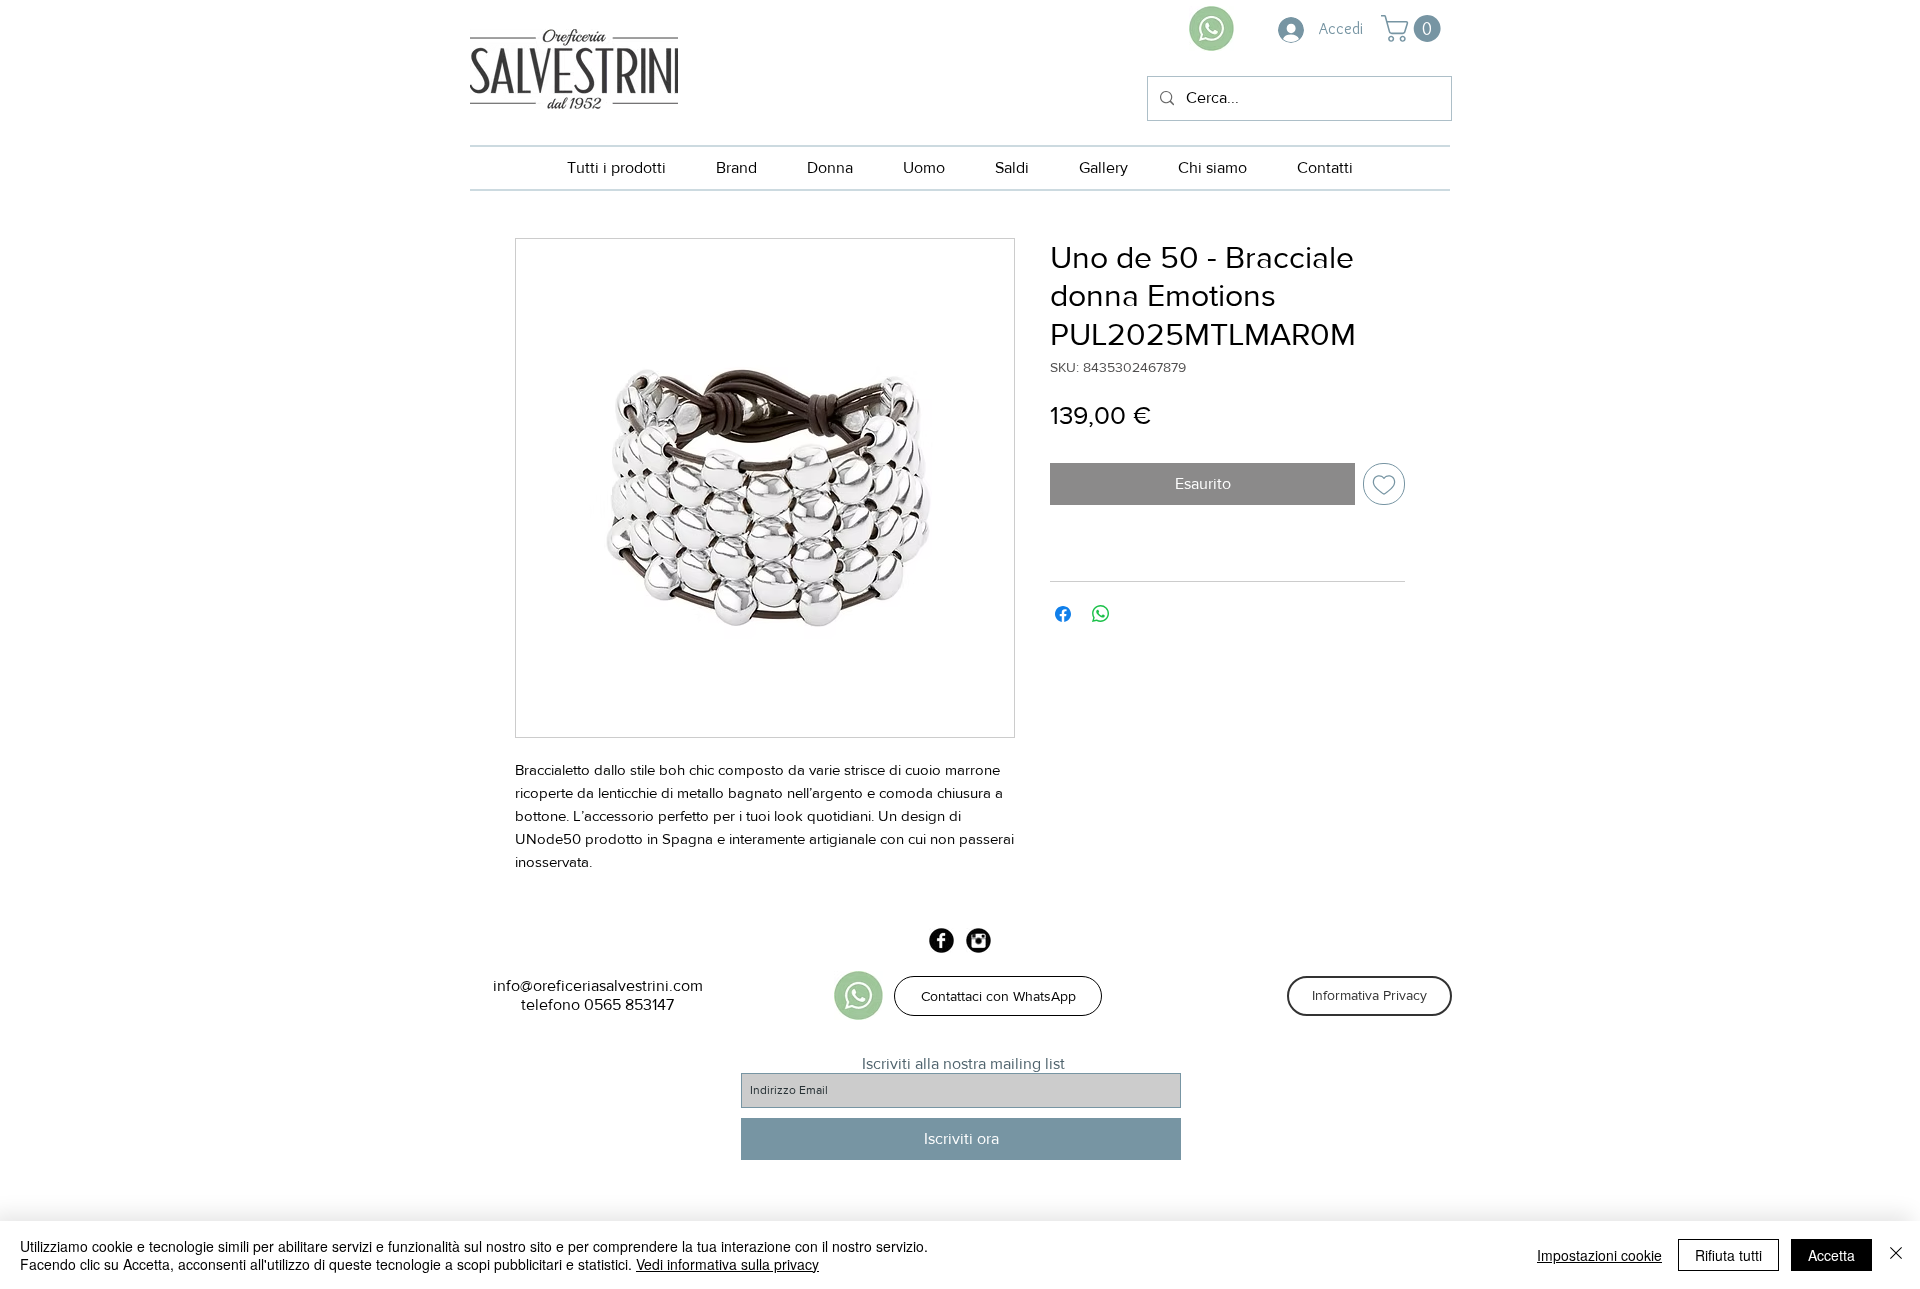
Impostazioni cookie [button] (1599, 1255)
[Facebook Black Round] (941, 940)
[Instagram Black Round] (978, 940)
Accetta (1831, 1255)
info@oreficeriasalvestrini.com (598, 985)
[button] (1414, 28)
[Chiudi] (1896, 1255)
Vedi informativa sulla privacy (727, 1264)
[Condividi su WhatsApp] (1101, 614)
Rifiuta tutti (1728, 1255)
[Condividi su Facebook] (1063, 614)
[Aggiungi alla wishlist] (1384, 484)
